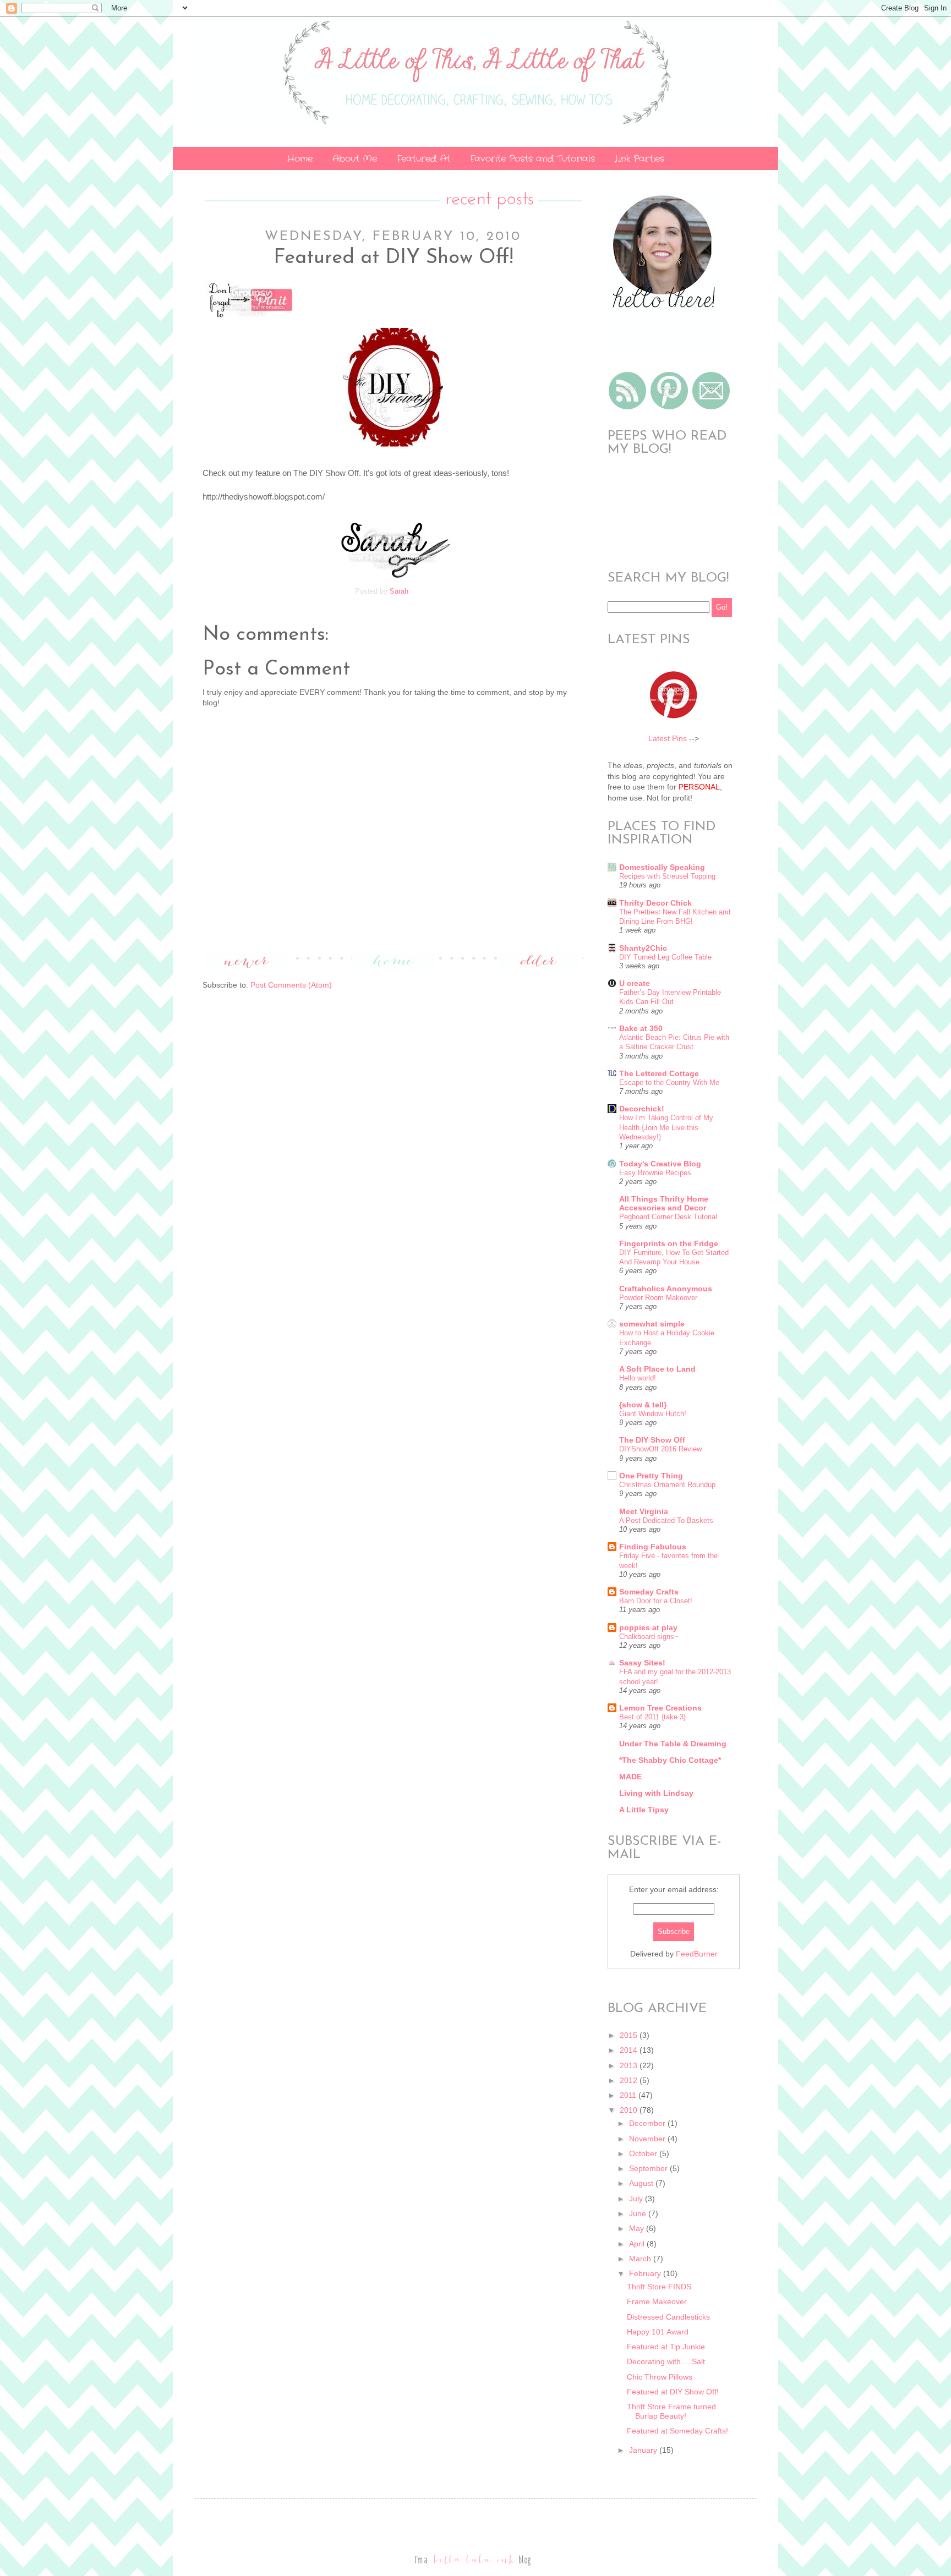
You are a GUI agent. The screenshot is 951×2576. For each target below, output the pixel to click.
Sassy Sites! (642, 1663)
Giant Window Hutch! (653, 1414)
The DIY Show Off (652, 1440)
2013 (630, 2065)
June (639, 2213)
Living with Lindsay (656, 1793)
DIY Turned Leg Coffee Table (665, 957)
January (644, 2450)
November (648, 2139)
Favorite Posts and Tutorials (532, 159)
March (641, 2259)
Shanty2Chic (643, 948)
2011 (629, 2095)
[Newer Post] (247, 967)
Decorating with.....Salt (666, 2361)
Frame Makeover (657, 2301)
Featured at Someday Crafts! (677, 2431)
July (637, 2199)
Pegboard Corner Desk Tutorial (668, 1217)
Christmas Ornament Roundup (667, 1485)
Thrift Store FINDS (659, 2287)
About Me (355, 159)
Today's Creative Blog (660, 1164)
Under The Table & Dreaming (673, 1744)
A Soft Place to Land (657, 1369)
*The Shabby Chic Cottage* (670, 1760)
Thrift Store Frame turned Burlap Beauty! (671, 2411)
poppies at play (648, 1627)
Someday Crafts (649, 1592)
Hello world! (638, 1378)
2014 (630, 2050)
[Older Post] (539, 967)
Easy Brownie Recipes (655, 1173)
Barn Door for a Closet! (656, 1601)
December (648, 2123)
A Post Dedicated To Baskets (666, 1520)
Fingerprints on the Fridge (669, 1243)
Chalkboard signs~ (649, 1637)
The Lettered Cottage (659, 1073)
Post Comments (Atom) (291, 985)
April (638, 2244)
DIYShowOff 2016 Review (660, 1449)
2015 (630, 2035)
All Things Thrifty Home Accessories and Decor (664, 1203)
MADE (630, 1777)
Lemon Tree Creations (660, 1708)
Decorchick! (642, 1109)
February (646, 2273)
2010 (630, 2110)
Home (300, 159)
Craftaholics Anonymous (666, 1289)
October (644, 2153)
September (649, 2168)
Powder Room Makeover (658, 1298)
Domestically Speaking (662, 867)
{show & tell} (643, 1405)
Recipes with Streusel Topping (667, 876)
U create (635, 983)
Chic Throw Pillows (660, 2377)
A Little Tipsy (644, 1810)
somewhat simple (652, 1324)
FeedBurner (697, 1954)
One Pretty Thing (651, 1476)
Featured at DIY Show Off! (673, 2392)
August (642, 2183)
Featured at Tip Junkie (666, 2347)
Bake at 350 (641, 1028)
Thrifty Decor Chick (655, 903)
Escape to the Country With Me (669, 1083)
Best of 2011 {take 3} (652, 1717)
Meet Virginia (644, 1511)
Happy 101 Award (658, 2332)
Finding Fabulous (653, 1547)
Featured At (423, 159)
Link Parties (640, 159)
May (638, 2228)
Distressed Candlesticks (668, 2317)
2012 (630, 2080)
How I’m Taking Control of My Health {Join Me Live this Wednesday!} (666, 1127)
